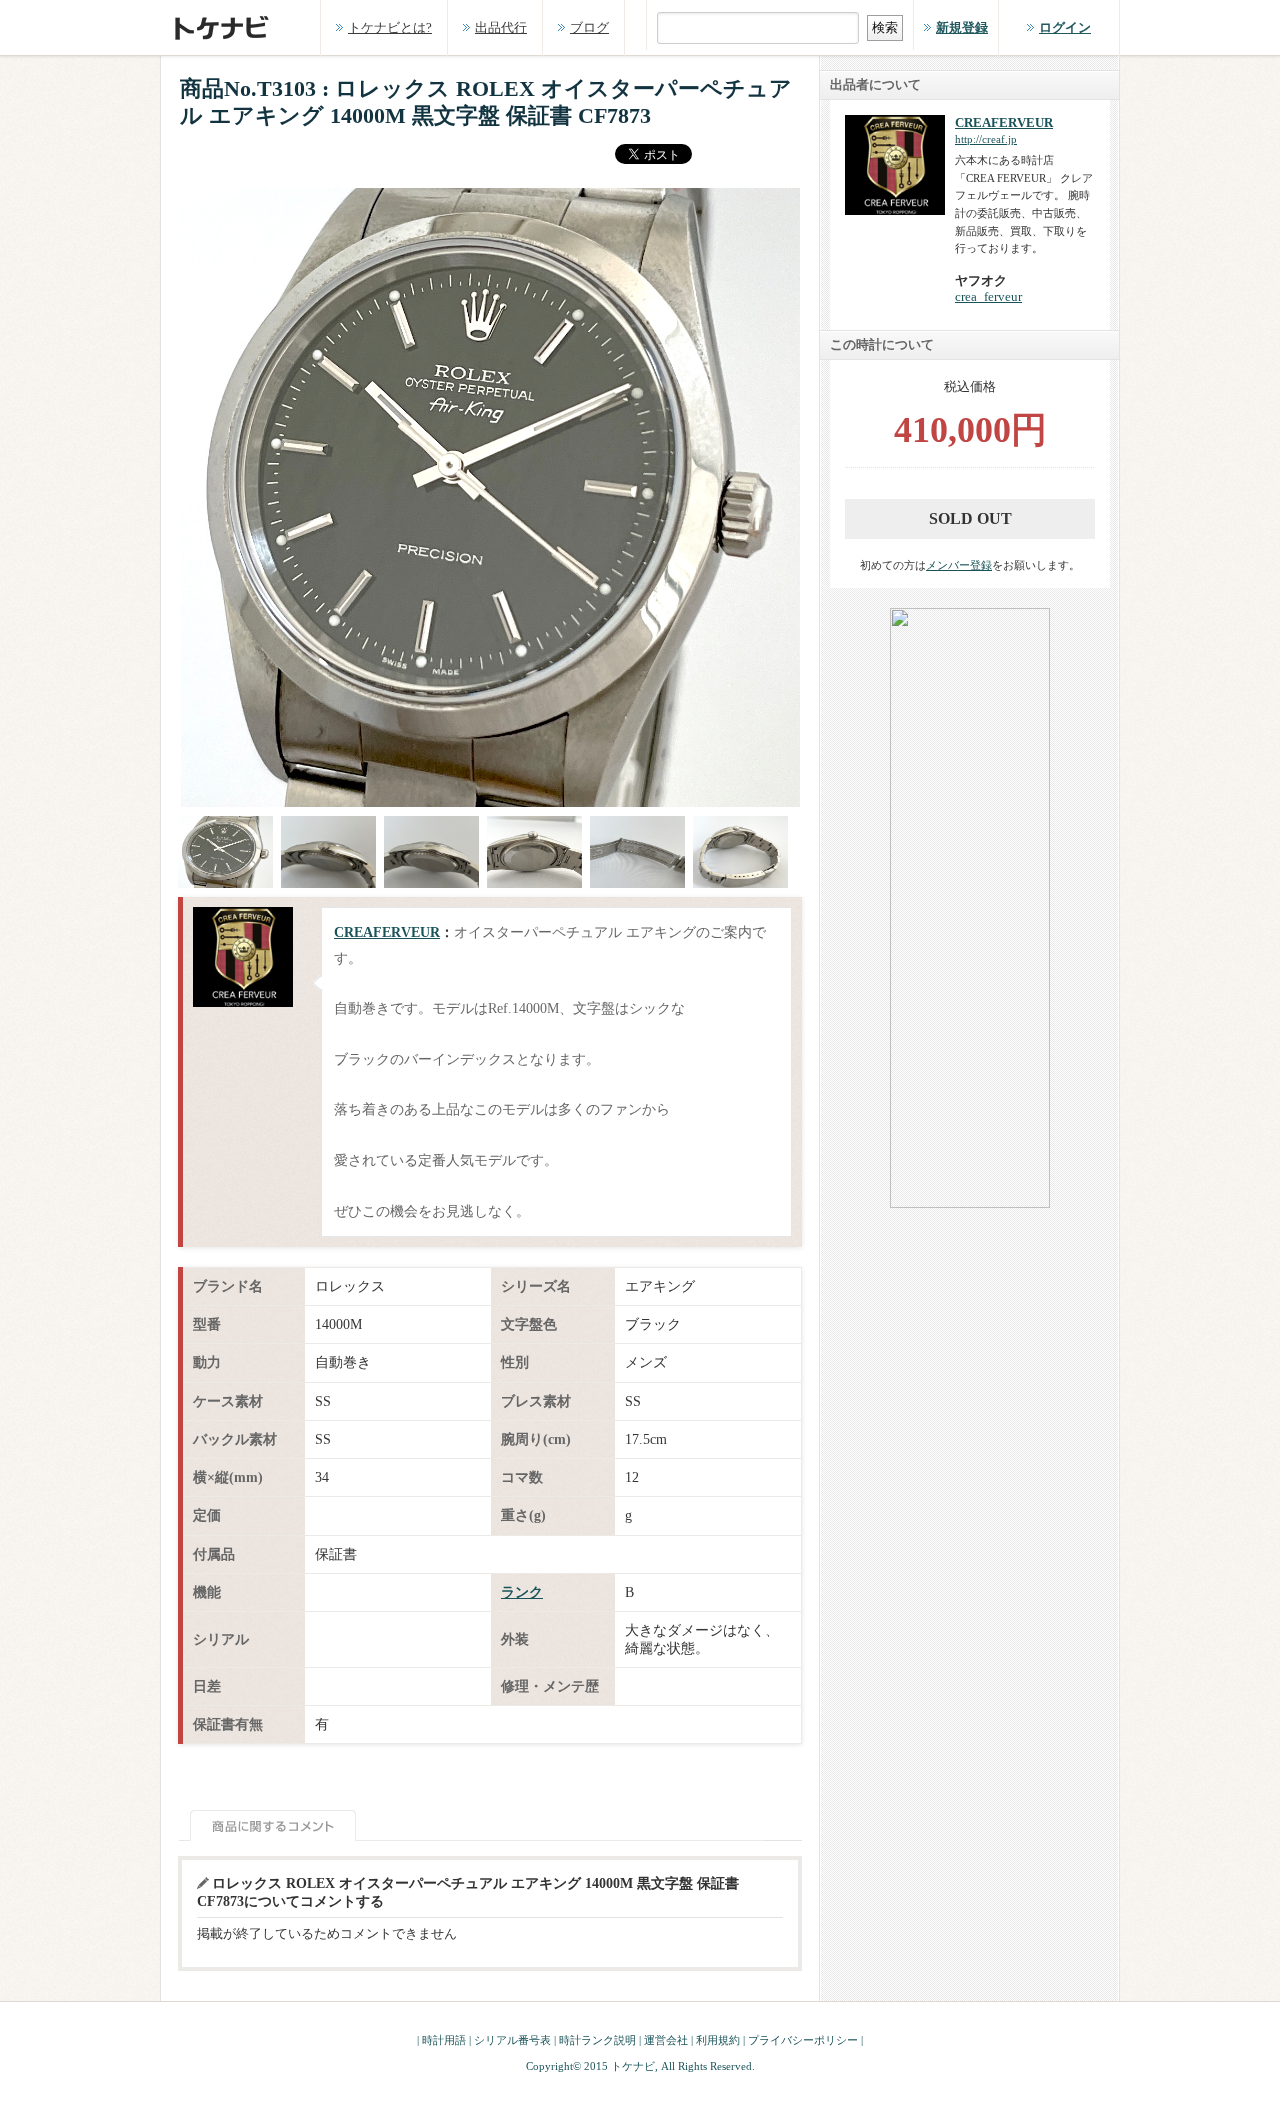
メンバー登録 (959, 565)
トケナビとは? (390, 27)
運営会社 (666, 2040)
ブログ (589, 27)
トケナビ (633, 2066)
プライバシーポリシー (803, 2040)
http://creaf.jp (986, 139)
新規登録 (962, 27)
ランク (522, 1592)
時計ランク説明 (597, 2040)
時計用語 (444, 2040)
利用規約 (718, 2040)
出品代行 (501, 27)
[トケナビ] (224, 18)
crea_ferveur (988, 296)
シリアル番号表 (512, 2040)
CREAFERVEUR (387, 932)
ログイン (1065, 27)
